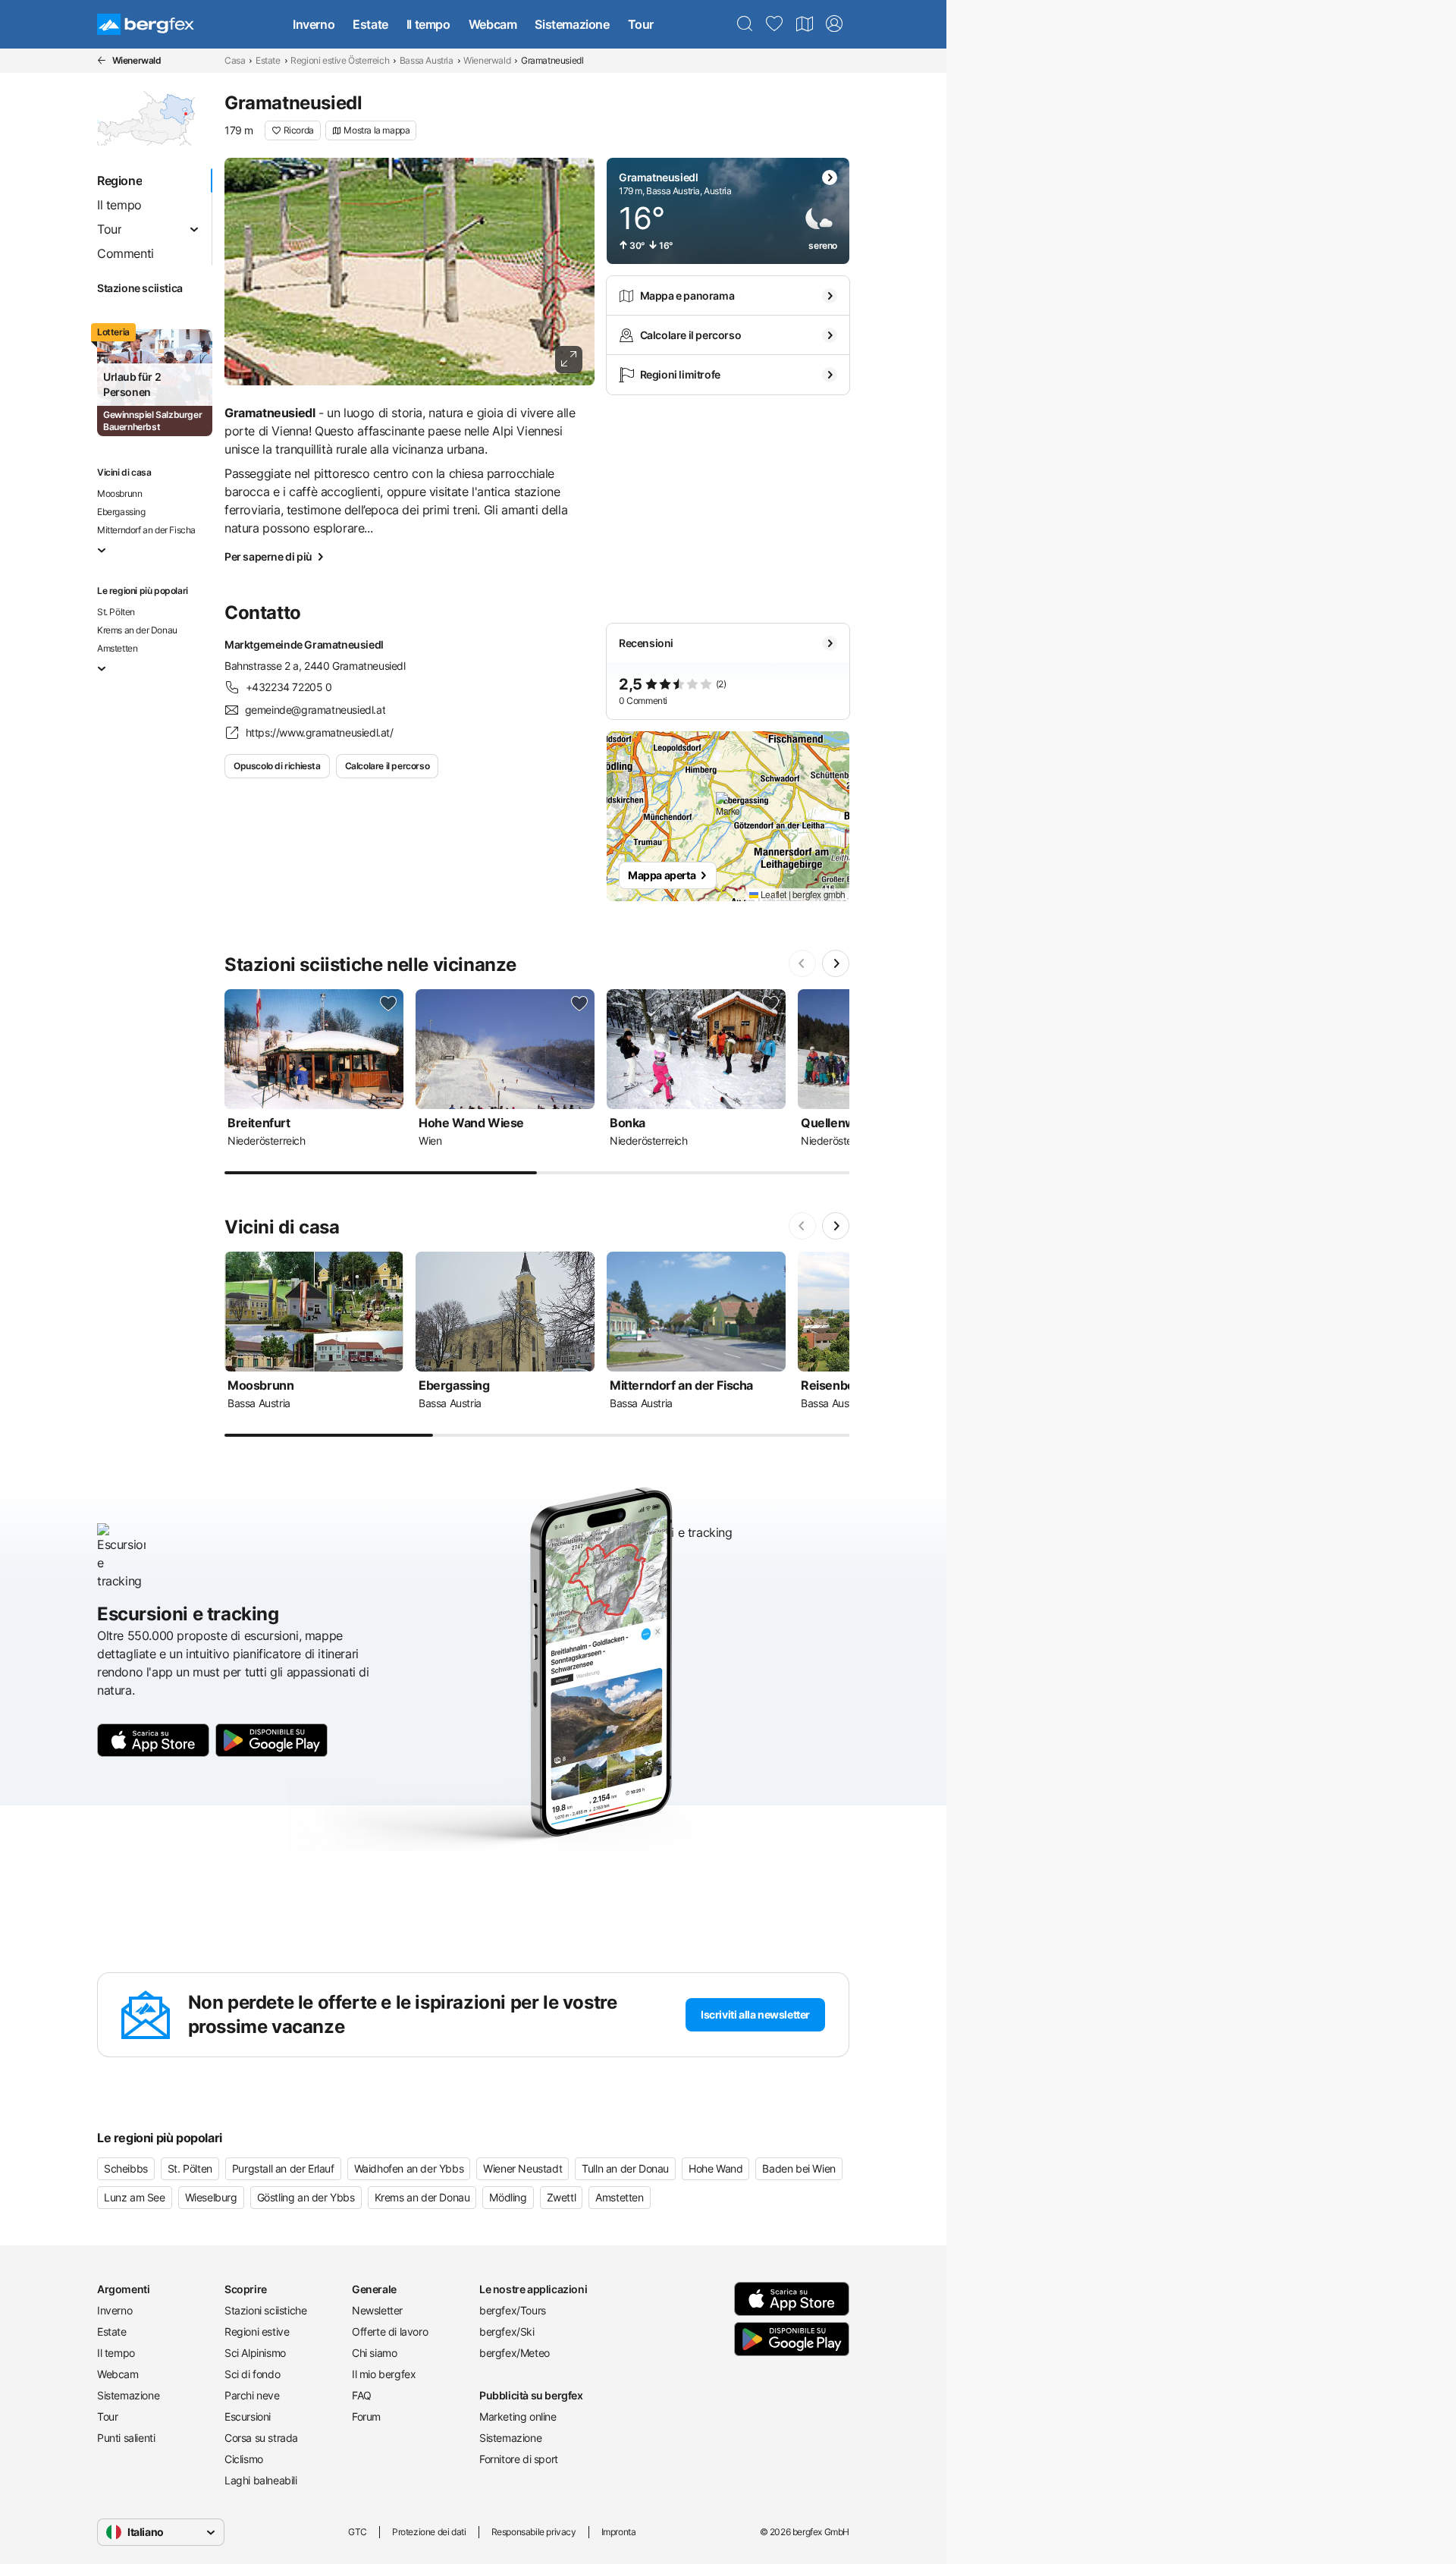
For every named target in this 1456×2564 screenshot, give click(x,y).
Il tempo (428, 24)
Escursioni (248, 2416)
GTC (358, 2532)
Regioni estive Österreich (340, 60)
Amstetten (117, 648)
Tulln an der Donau (625, 2168)
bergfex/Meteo (515, 2353)
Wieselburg (211, 2197)
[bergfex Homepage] (146, 24)
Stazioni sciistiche (265, 2310)
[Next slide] (836, 963)
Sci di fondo (252, 2374)
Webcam (493, 24)
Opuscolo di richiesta (277, 766)
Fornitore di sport (519, 2459)
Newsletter (377, 2310)
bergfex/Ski (507, 2331)
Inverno (314, 24)
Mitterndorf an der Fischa (146, 530)
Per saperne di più (268, 556)
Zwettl (562, 2197)
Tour (641, 24)
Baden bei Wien (799, 2168)
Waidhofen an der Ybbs (409, 2168)
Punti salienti (126, 2438)
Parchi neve (252, 2395)
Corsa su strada (261, 2438)
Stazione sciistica (140, 288)
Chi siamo (374, 2353)
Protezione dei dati (429, 2532)
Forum (366, 2416)
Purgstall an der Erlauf (283, 2168)
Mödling (508, 2197)
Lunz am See (135, 2197)
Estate (370, 24)
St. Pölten (116, 612)
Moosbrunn (119, 493)
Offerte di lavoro (390, 2331)
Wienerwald (487, 60)
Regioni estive (257, 2331)
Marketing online (518, 2416)
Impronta (619, 2532)
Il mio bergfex (384, 2374)
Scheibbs (126, 2168)
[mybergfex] (834, 24)
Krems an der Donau (137, 630)
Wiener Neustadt (522, 2168)
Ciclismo (244, 2459)
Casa (235, 60)
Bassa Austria (427, 60)
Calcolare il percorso (388, 766)
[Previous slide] (802, 963)
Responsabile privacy (534, 2532)
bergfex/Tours (513, 2310)
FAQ (362, 2395)
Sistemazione (572, 24)
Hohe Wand (715, 2168)
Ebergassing (121, 512)
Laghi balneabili (261, 2480)
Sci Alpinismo (255, 2353)
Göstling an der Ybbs (306, 2197)
